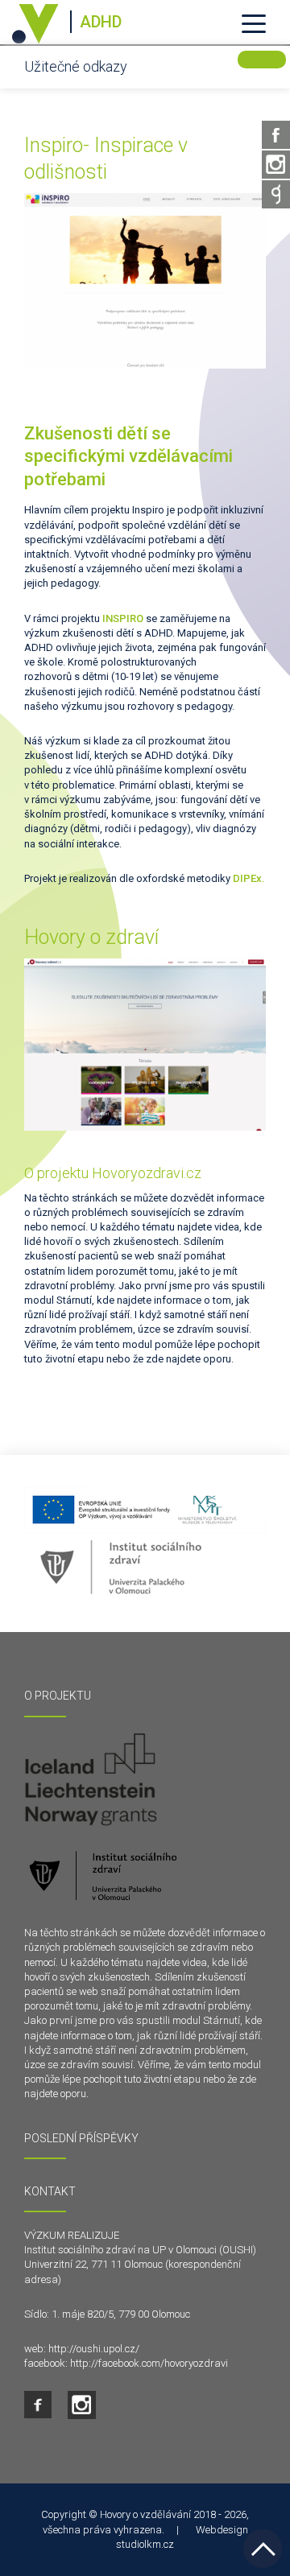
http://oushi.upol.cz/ (94, 2349)
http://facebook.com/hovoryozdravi (149, 2363)
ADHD (101, 22)
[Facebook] (276, 135)
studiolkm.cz (145, 2544)
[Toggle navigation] (254, 23)
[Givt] (276, 194)
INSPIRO (123, 618)
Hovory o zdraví (91, 937)
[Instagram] (276, 165)
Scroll (263, 2549)
